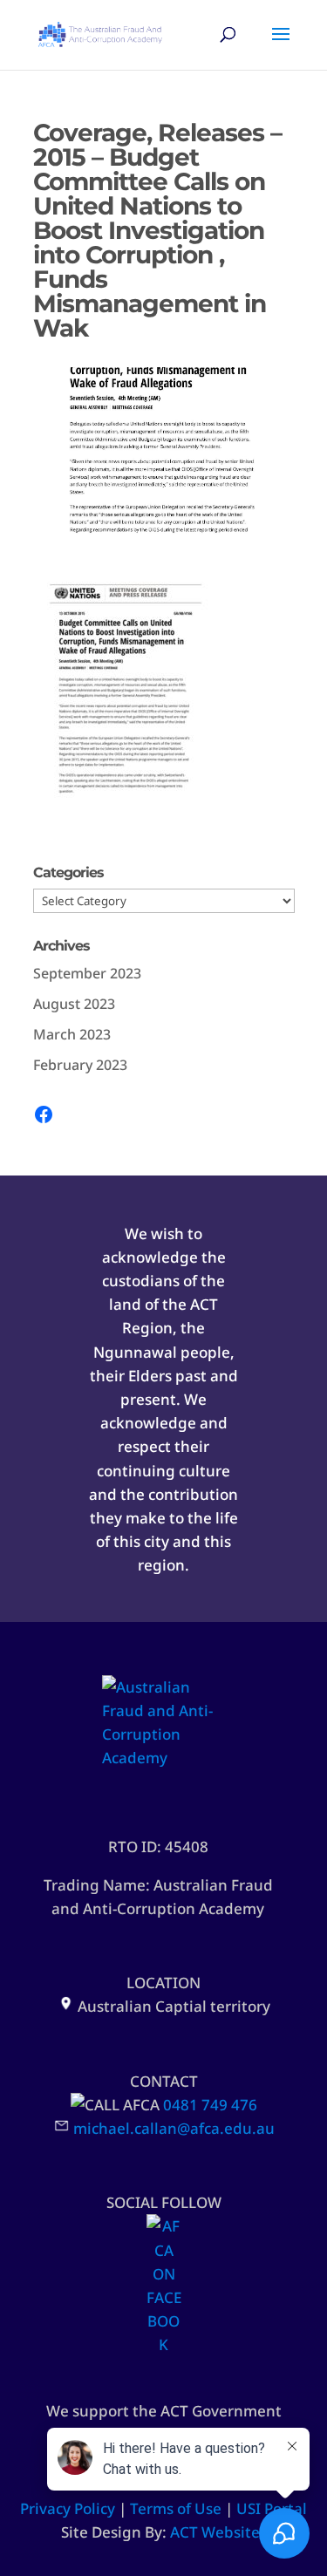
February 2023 (80, 1065)
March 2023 (72, 1034)
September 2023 (87, 973)
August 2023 (74, 1004)
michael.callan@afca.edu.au (174, 2128)
